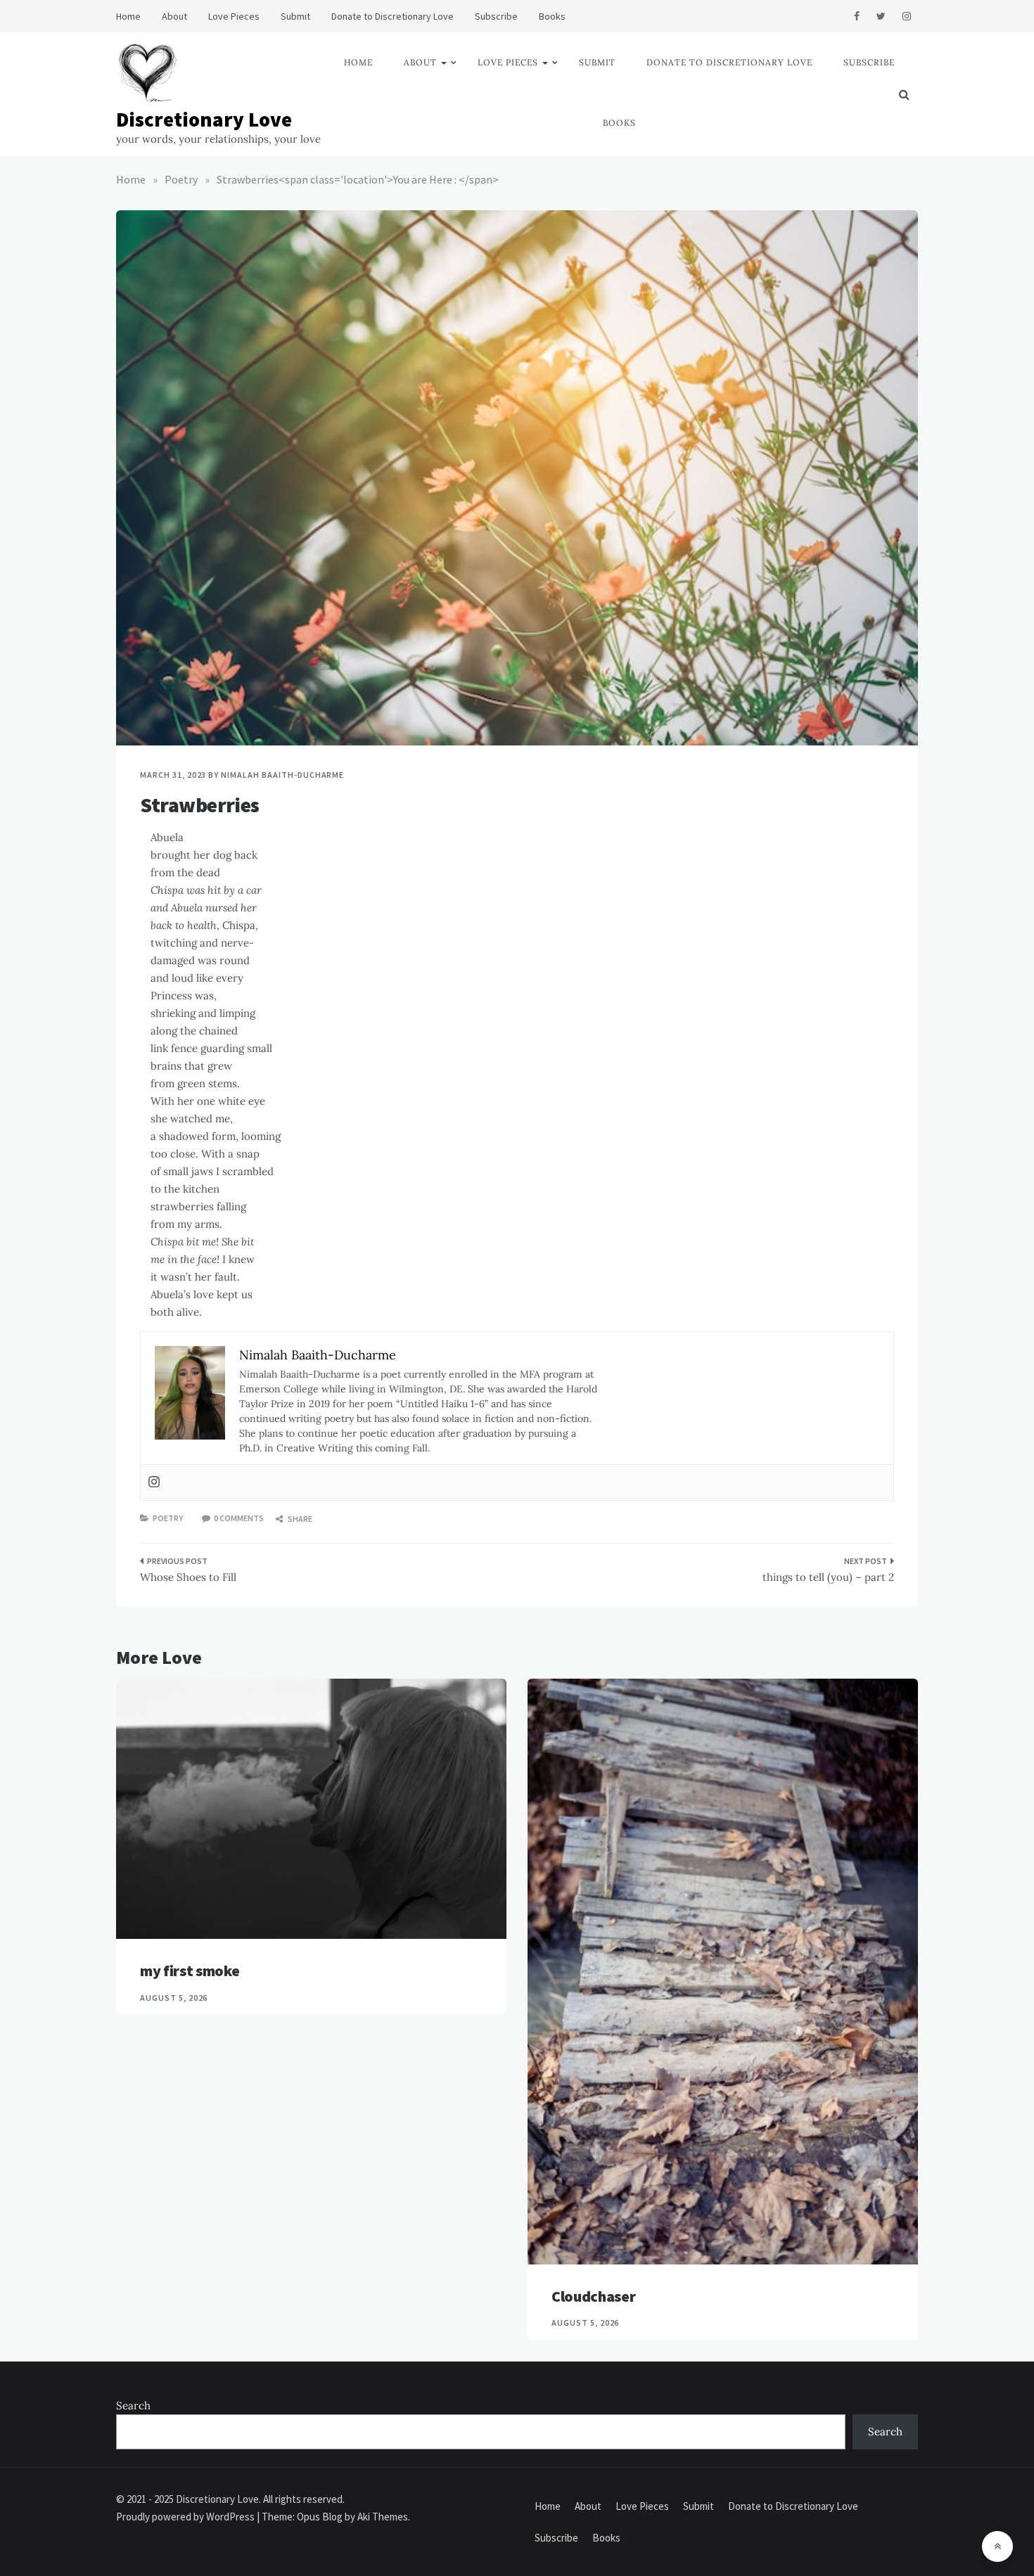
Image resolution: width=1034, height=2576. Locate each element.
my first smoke (190, 1971)
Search (133, 2405)
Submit (295, 16)
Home (128, 16)
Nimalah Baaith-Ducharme (282, 775)
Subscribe (496, 16)
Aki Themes (383, 2517)
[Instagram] (154, 1482)
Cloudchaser (593, 2296)
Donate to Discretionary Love (392, 16)
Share (299, 1519)
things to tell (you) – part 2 (828, 1577)
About (174, 16)
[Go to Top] (997, 2546)
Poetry (168, 1518)
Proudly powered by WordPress (186, 2517)
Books (552, 16)
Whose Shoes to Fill (188, 1577)
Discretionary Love (204, 119)
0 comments (239, 1518)
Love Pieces (234, 16)
